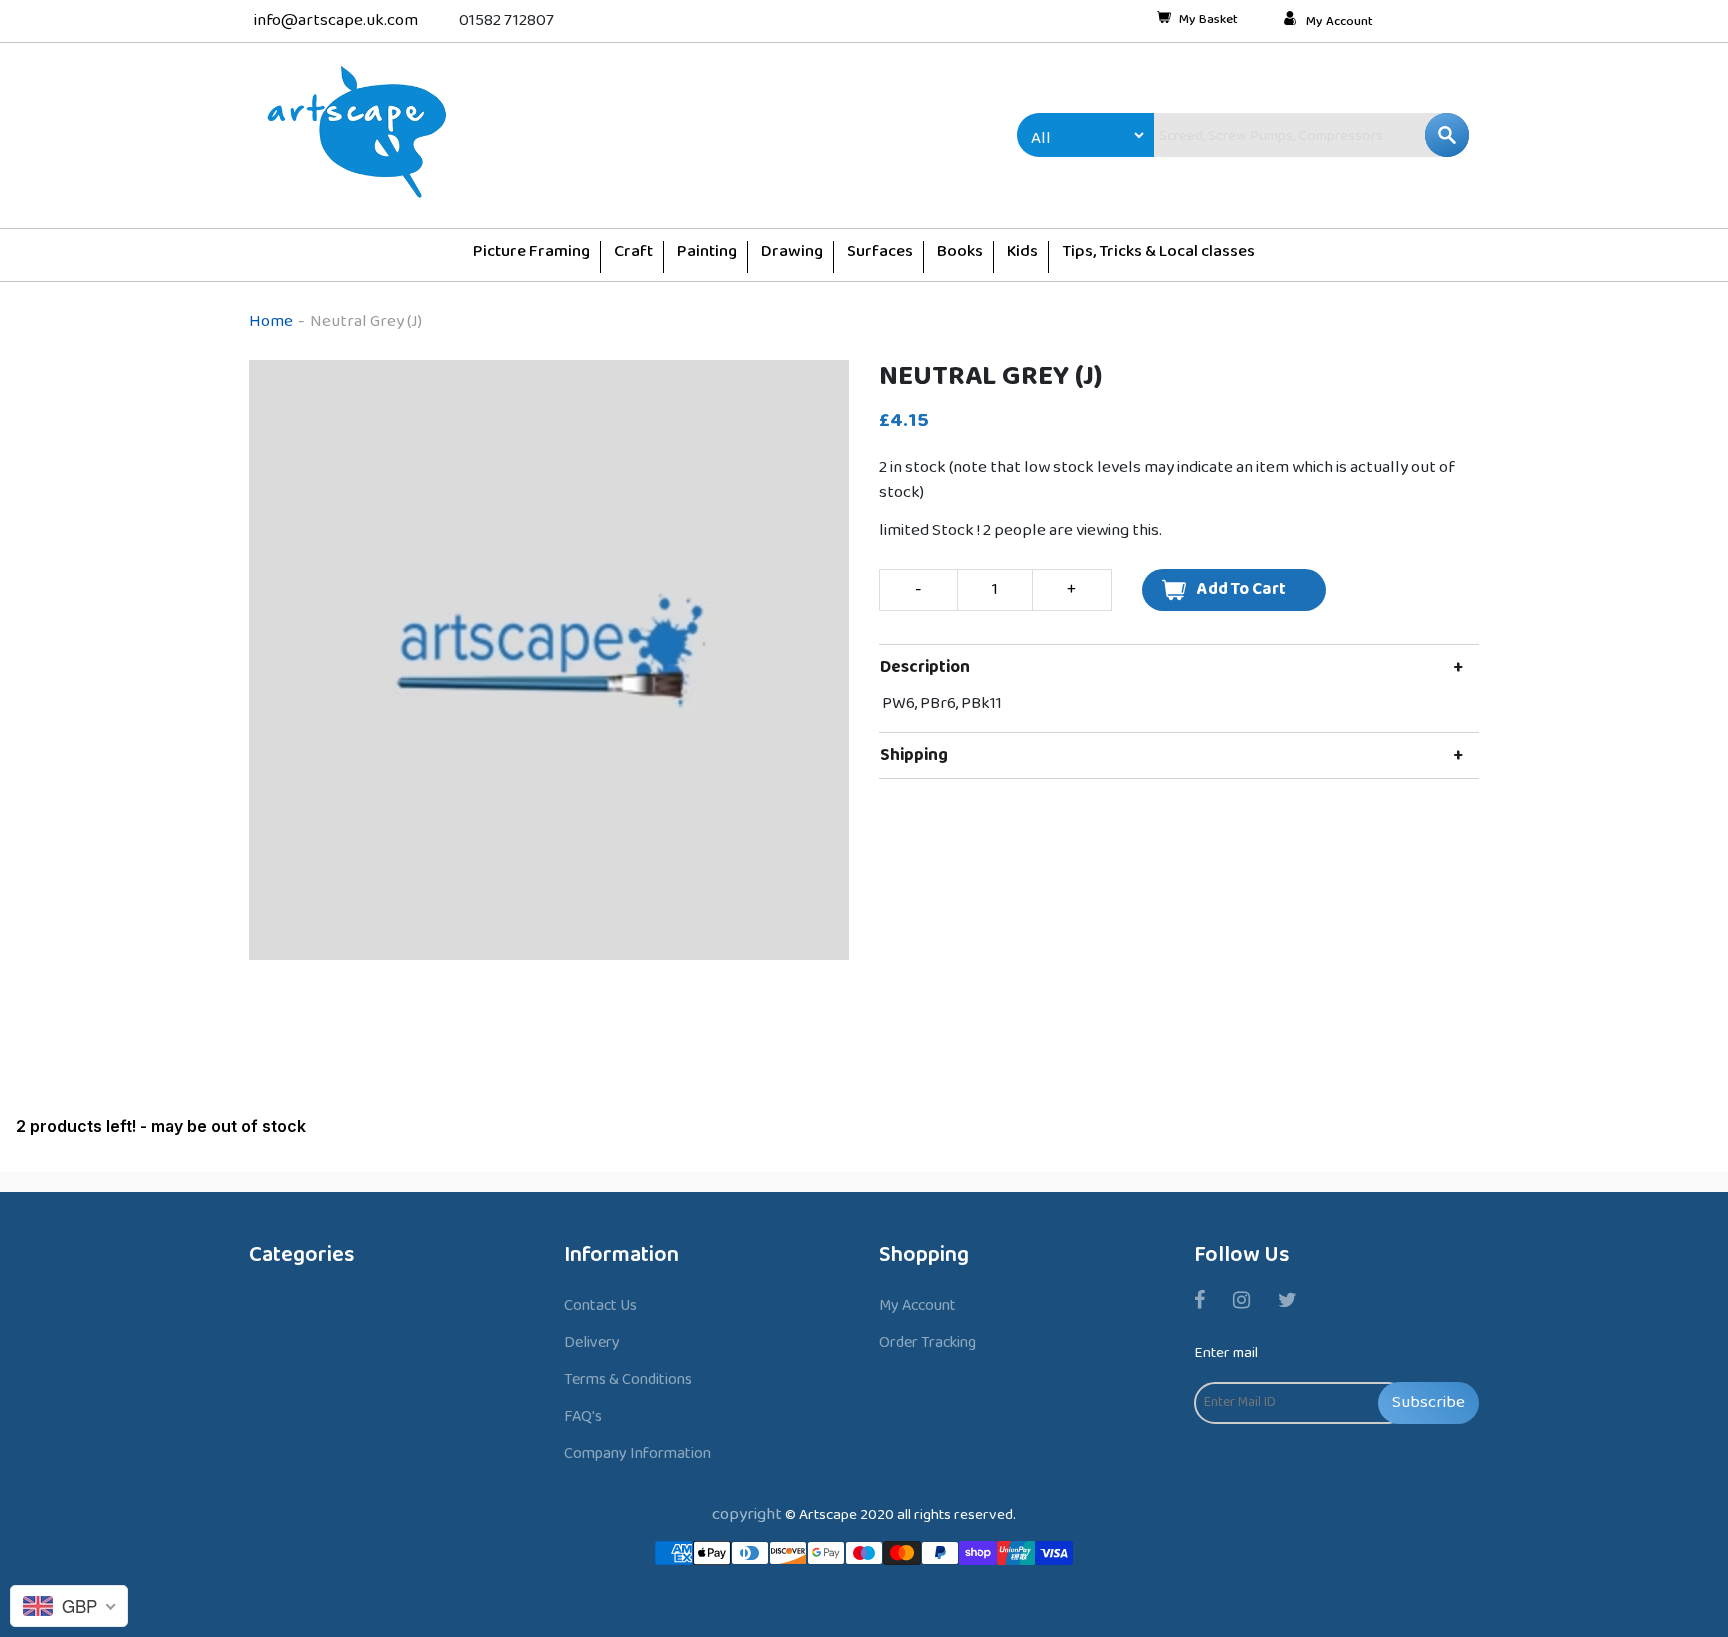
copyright (747, 1514)
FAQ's (583, 1416)
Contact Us (600, 1305)
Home (271, 321)
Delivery (592, 1342)
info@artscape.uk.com (336, 20)
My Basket (1208, 21)
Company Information (637, 1453)
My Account (1339, 22)
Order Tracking (927, 1342)
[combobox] (1269, 135)
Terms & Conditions (628, 1379)
